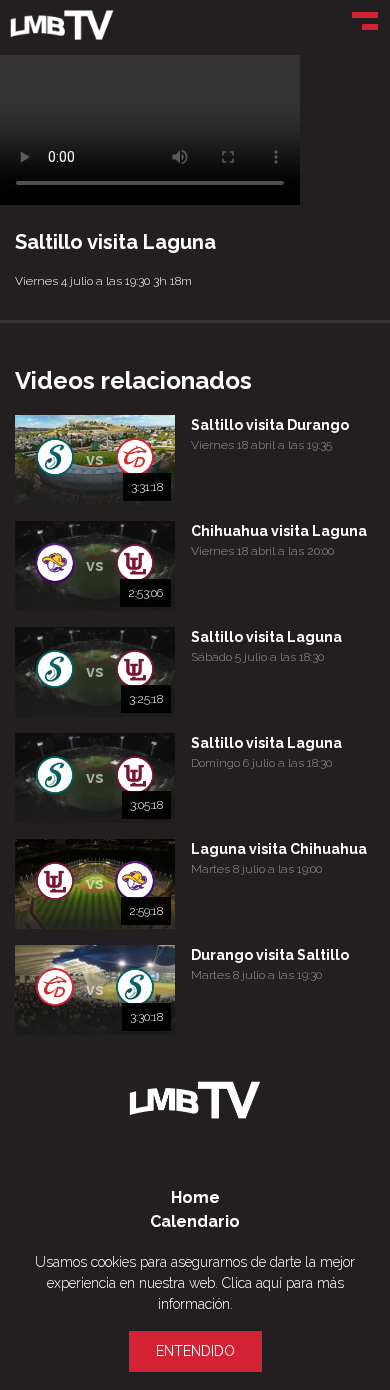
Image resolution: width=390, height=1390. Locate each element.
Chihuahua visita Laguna (279, 531)
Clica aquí (252, 1283)
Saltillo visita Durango (270, 425)
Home (195, 1197)
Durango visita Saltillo (270, 955)
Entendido (195, 1351)
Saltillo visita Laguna (266, 637)
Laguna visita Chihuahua (279, 849)
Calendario (195, 1221)
